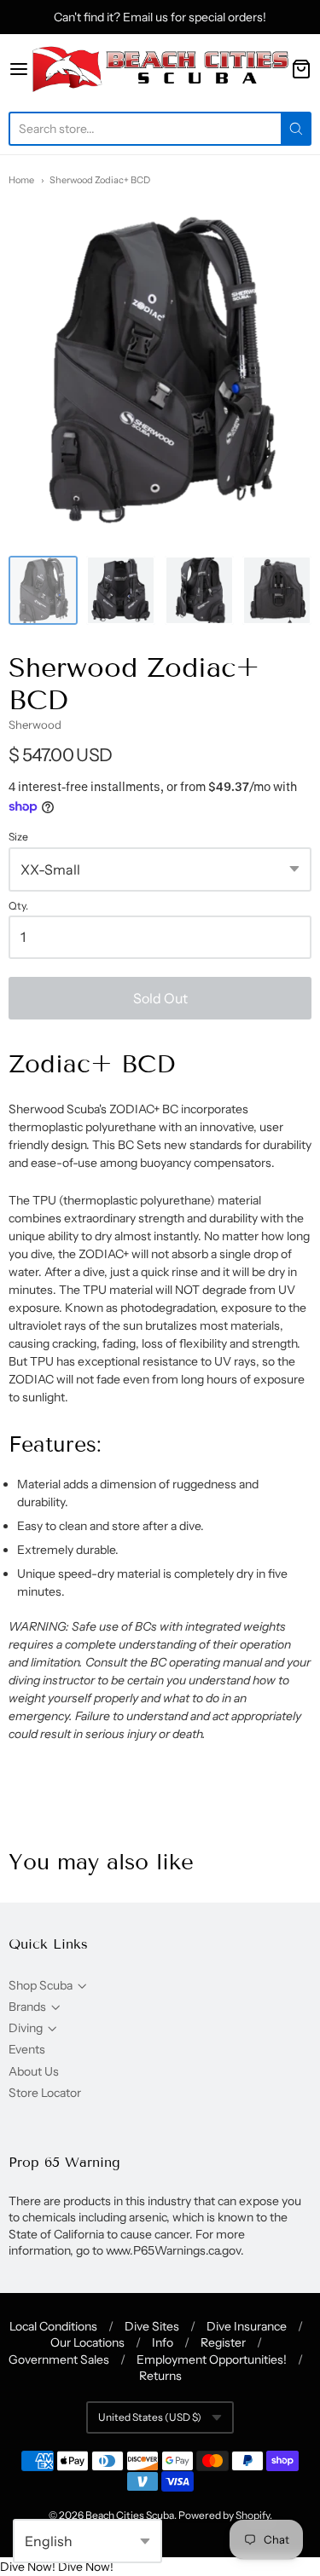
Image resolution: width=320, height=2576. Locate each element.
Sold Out (160, 998)
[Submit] (296, 129)
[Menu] (19, 69)
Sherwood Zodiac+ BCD (100, 180)
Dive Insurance (247, 2326)
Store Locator (45, 2093)
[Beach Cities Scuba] (160, 69)
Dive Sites (152, 2326)
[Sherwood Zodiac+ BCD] (43, 590)
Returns (160, 2376)
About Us (34, 2071)
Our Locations (87, 2342)
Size (18, 837)
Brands (27, 2007)
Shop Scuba (41, 1985)
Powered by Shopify (224, 2515)
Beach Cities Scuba (130, 2515)
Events (27, 2049)
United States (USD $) (150, 2417)
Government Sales (59, 2359)
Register (223, 2342)
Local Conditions (53, 2326)
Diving (26, 2028)
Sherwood (35, 725)
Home (21, 180)
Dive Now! (28, 2567)
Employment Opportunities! (212, 2359)
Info (163, 2342)
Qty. (18, 906)
